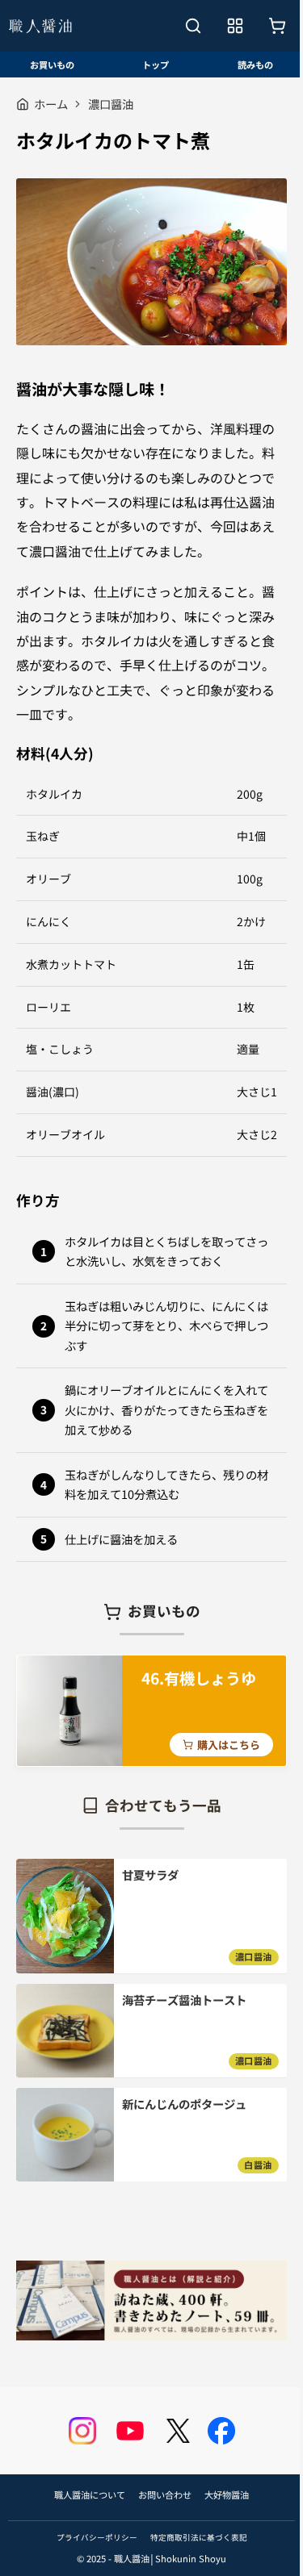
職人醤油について (90, 2495)
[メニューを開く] (235, 26)
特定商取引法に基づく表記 (199, 2537)
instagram (82, 2431)
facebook (221, 2431)
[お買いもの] (277, 26)
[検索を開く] (193, 26)
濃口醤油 (111, 104)
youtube (130, 2431)
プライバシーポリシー (97, 2537)
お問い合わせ (165, 2495)
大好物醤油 (227, 2495)
